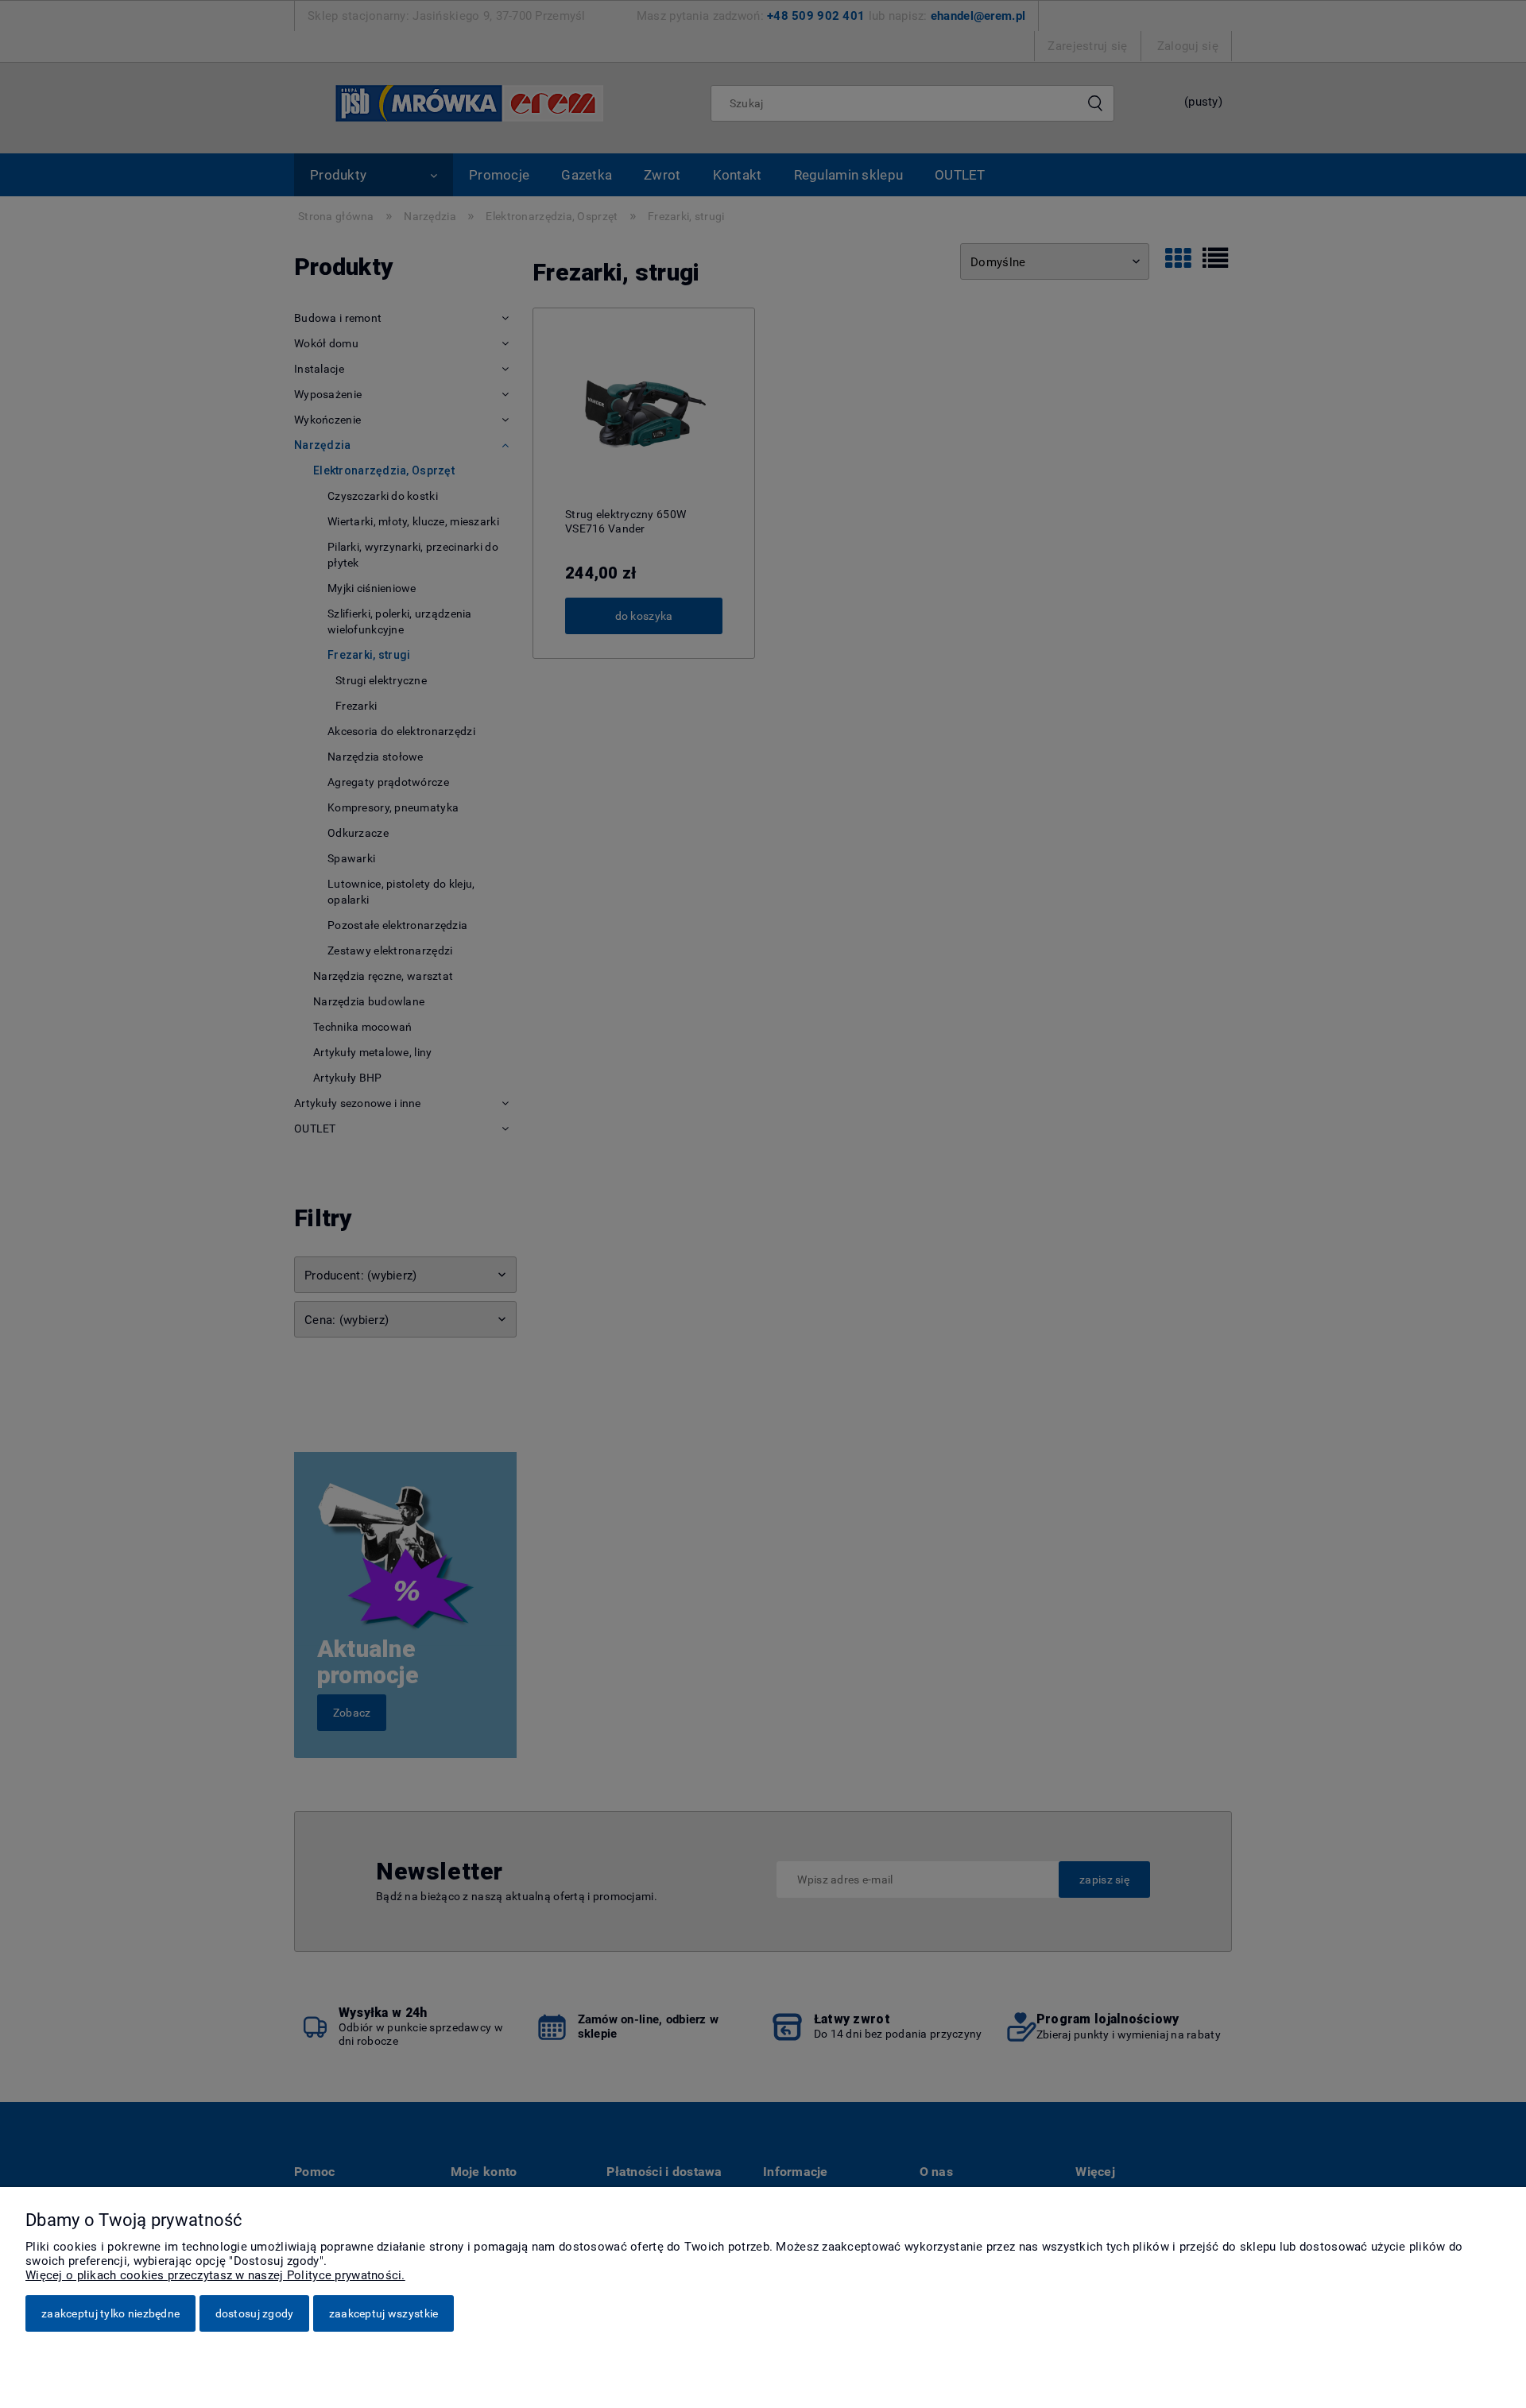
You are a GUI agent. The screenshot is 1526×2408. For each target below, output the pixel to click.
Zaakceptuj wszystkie (384, 2313)
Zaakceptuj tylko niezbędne (110, 2313)
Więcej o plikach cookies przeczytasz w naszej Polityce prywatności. (215, 2275)
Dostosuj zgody (255, 2313)
